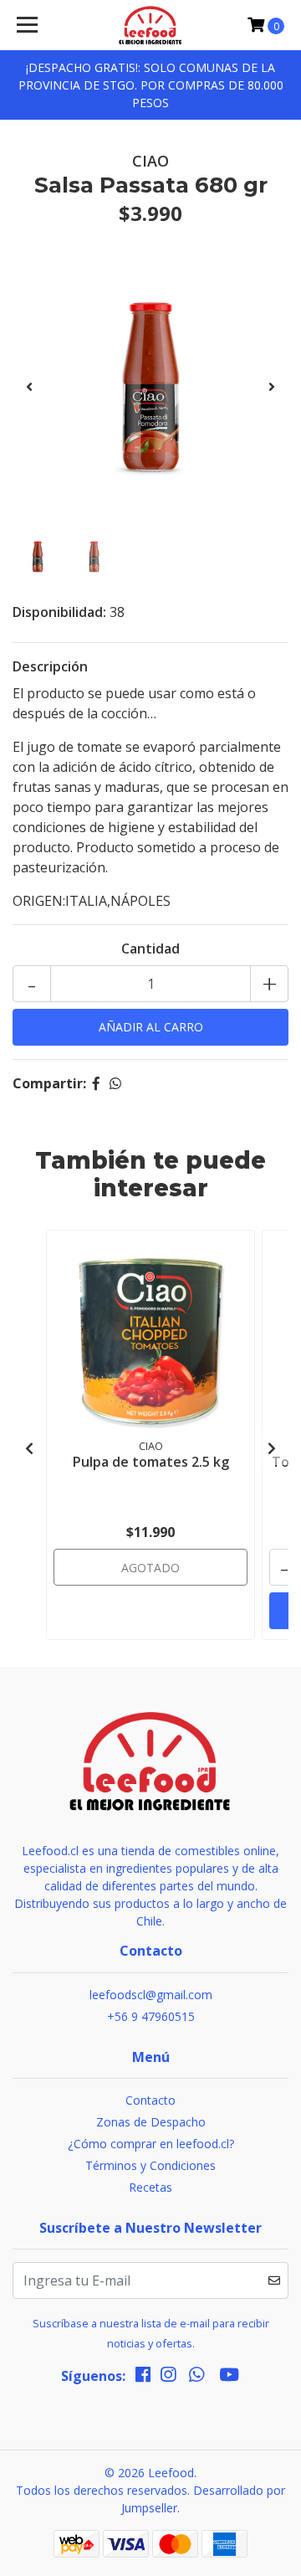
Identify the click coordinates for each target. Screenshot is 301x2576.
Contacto (150, 2100)
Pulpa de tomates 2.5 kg (151, 1462)
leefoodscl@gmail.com (151, 1995)
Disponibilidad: (59, 612)
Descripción (50, 666)
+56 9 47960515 (151, 2016)
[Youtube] (229, 2378)
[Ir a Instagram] (168, 2378)
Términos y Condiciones (150, 2165)
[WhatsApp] (196, 2378)
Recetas (150, 2187)
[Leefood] (150, 25)
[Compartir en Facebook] (96, 1083)
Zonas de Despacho (151, 2122)
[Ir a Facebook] (143, 2378)
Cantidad (150, 949)
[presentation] (29, 387)
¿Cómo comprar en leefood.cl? (151, 2144)
